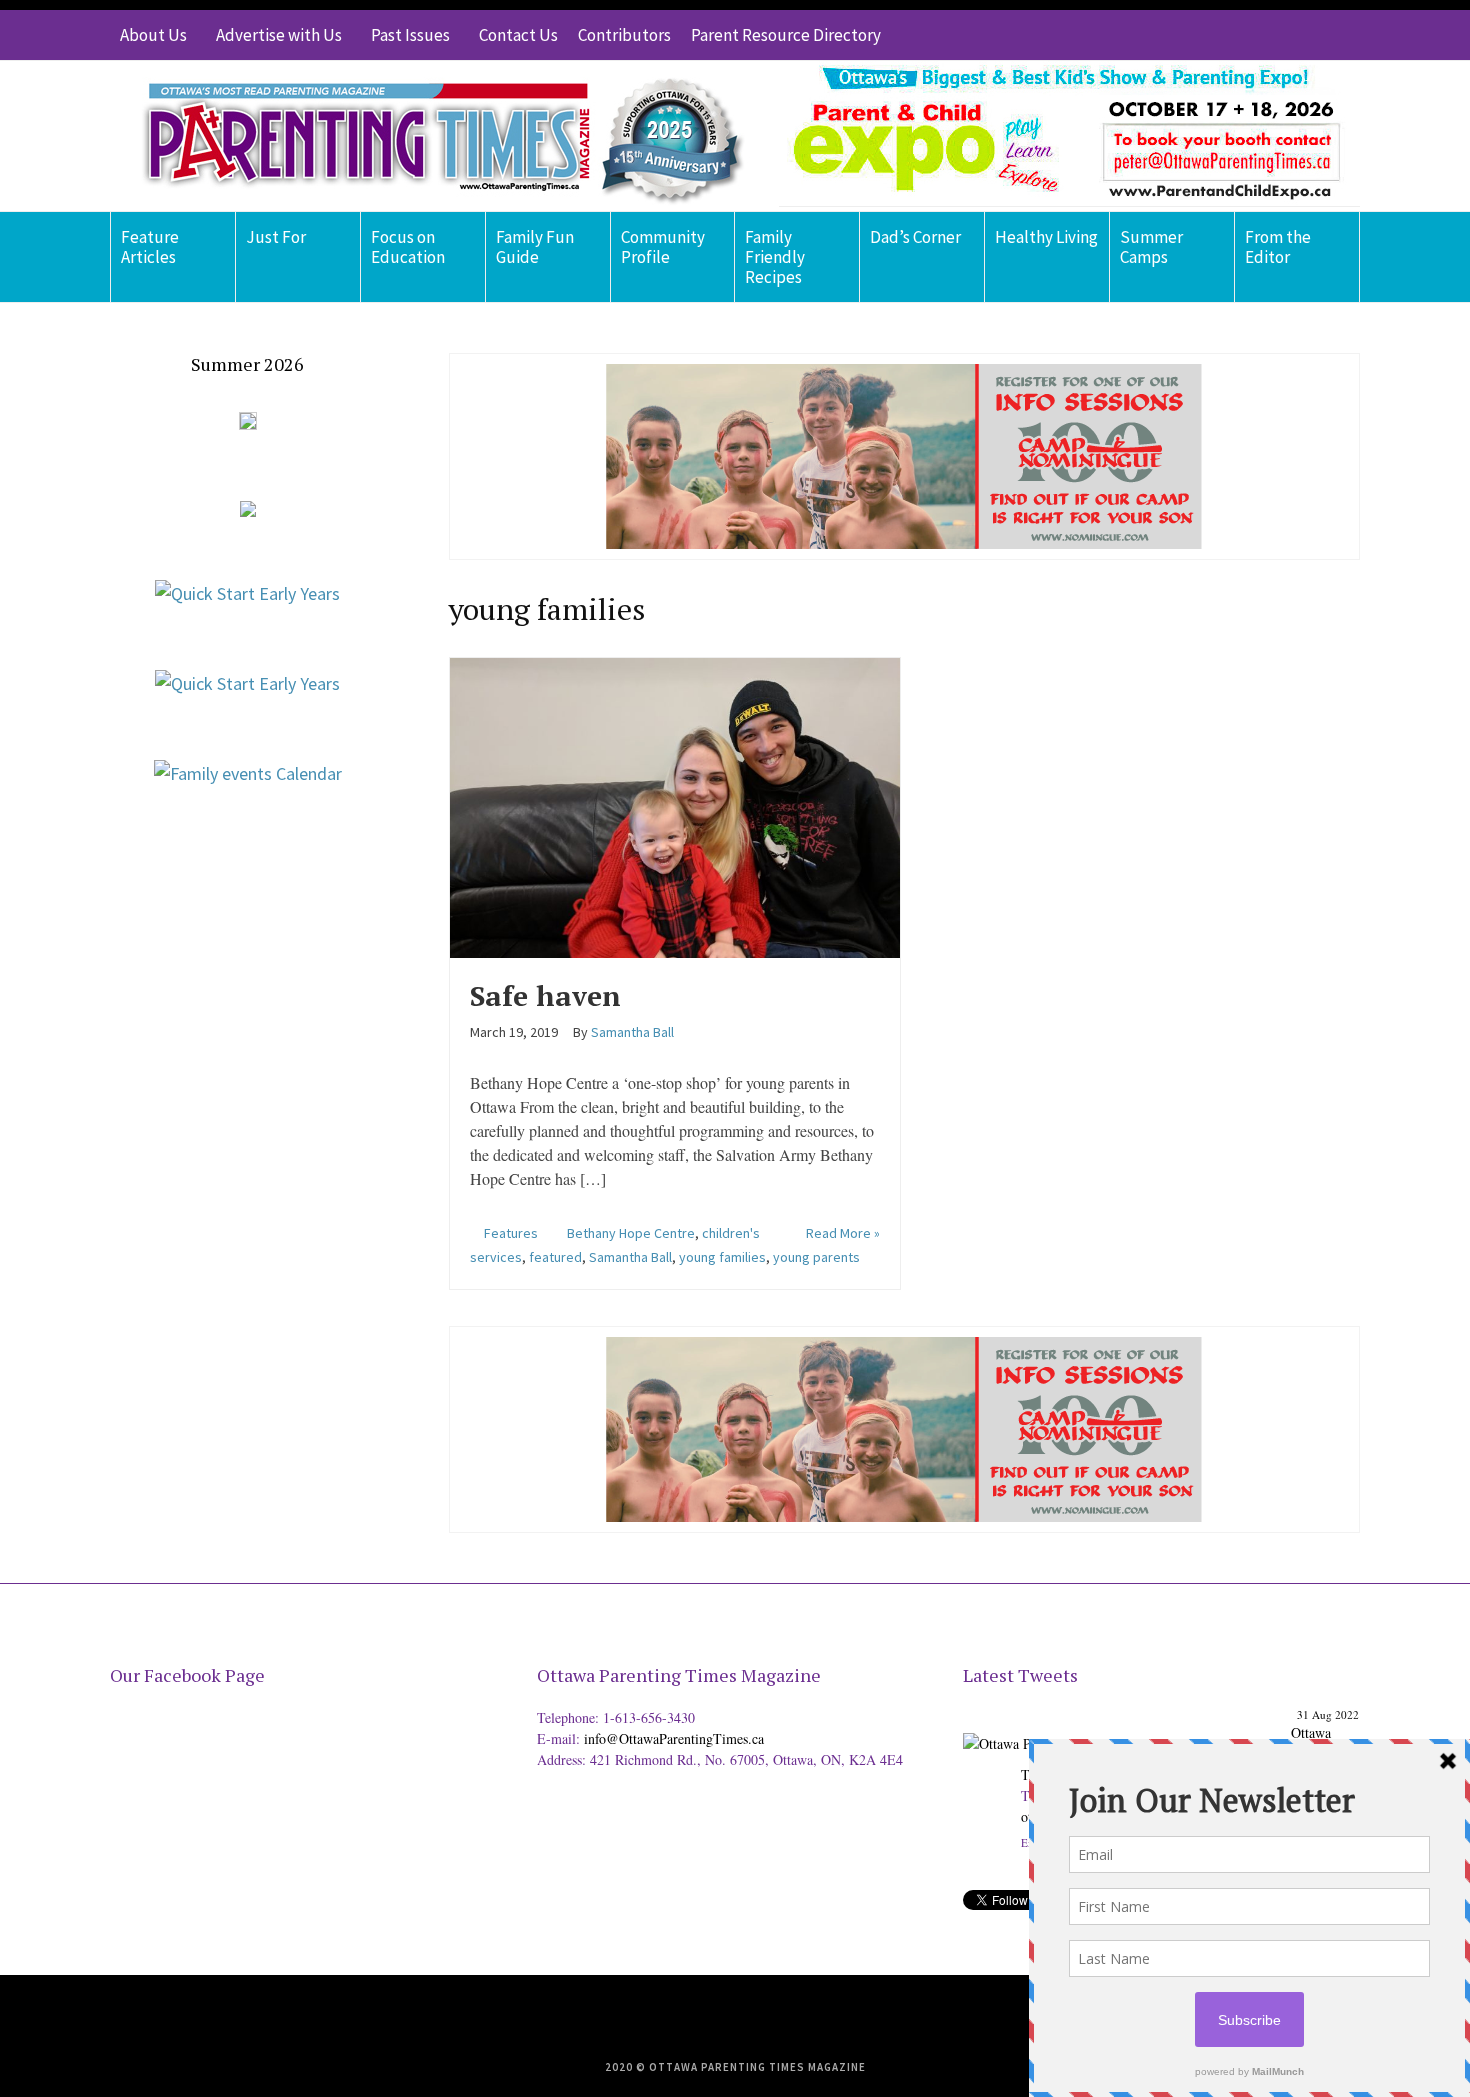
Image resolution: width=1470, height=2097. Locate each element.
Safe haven (545, 995)
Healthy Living (1046, 237)
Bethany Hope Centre (631, 1233)
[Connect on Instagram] (1315, 35)
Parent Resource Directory (786, 35)
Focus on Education (408, 247)
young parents (816, 1257)
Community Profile (663, 247)
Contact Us (518, 35)
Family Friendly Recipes (775, 257)
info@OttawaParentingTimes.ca (674, 1738)
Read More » (843, 1233)
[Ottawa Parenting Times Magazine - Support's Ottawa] (1123, 1727)
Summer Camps (1151, 247)
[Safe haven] (675, 805)
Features (511, 1233)
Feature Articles (150, 247)
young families (722, 1257)
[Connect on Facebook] (1285, 35)
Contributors (624, 35)
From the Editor (1278, 247)
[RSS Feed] (1225, 35)
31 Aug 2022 (1328, 1714)
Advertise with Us (279, 35)
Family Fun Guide (535, 247)
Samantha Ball (630, 1257)
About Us (153, 35)
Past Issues (410, 35)
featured (555, 1257)
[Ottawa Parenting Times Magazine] (431, 136)
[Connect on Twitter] (1255, 35)
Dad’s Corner (915, 237)
